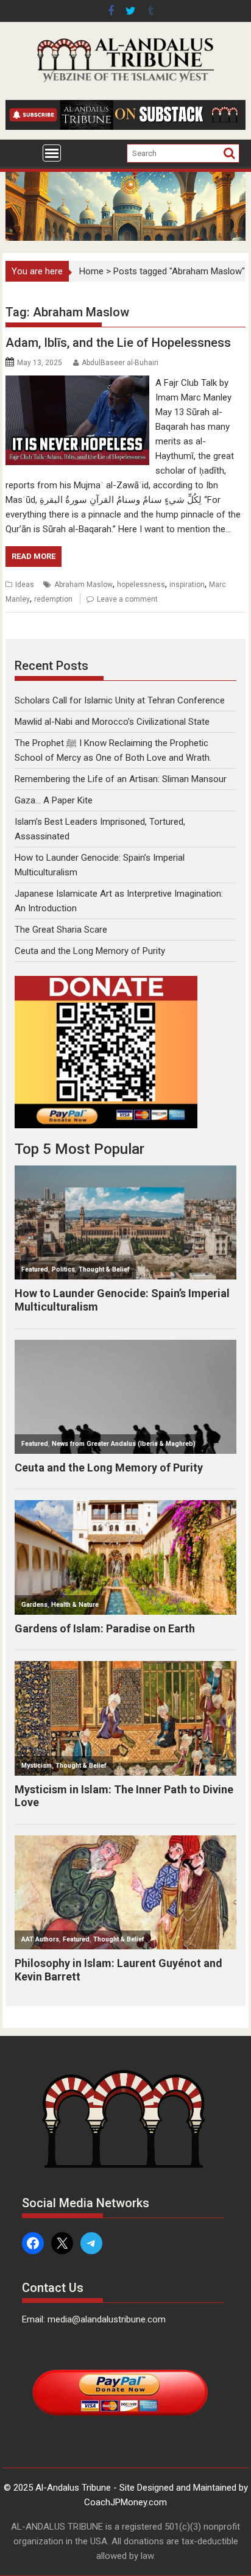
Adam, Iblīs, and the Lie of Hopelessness (118, 343)
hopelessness (141, 585)
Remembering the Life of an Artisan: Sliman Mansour (121, 779)
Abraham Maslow (83, 585)
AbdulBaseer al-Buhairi (120, 363)
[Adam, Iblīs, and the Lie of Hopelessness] (77, 383)
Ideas (25, 585)
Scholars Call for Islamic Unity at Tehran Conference (120, 700)
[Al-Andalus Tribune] (125, 238)
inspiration (187, 585)
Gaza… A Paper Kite (54, 800)
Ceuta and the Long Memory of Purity (90, 951)
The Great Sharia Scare (61, 930)
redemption (53, 599)
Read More (34, 556)
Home (91, 271)
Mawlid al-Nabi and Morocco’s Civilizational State (112, 722)
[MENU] (52, 153)
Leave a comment (127, 599)
